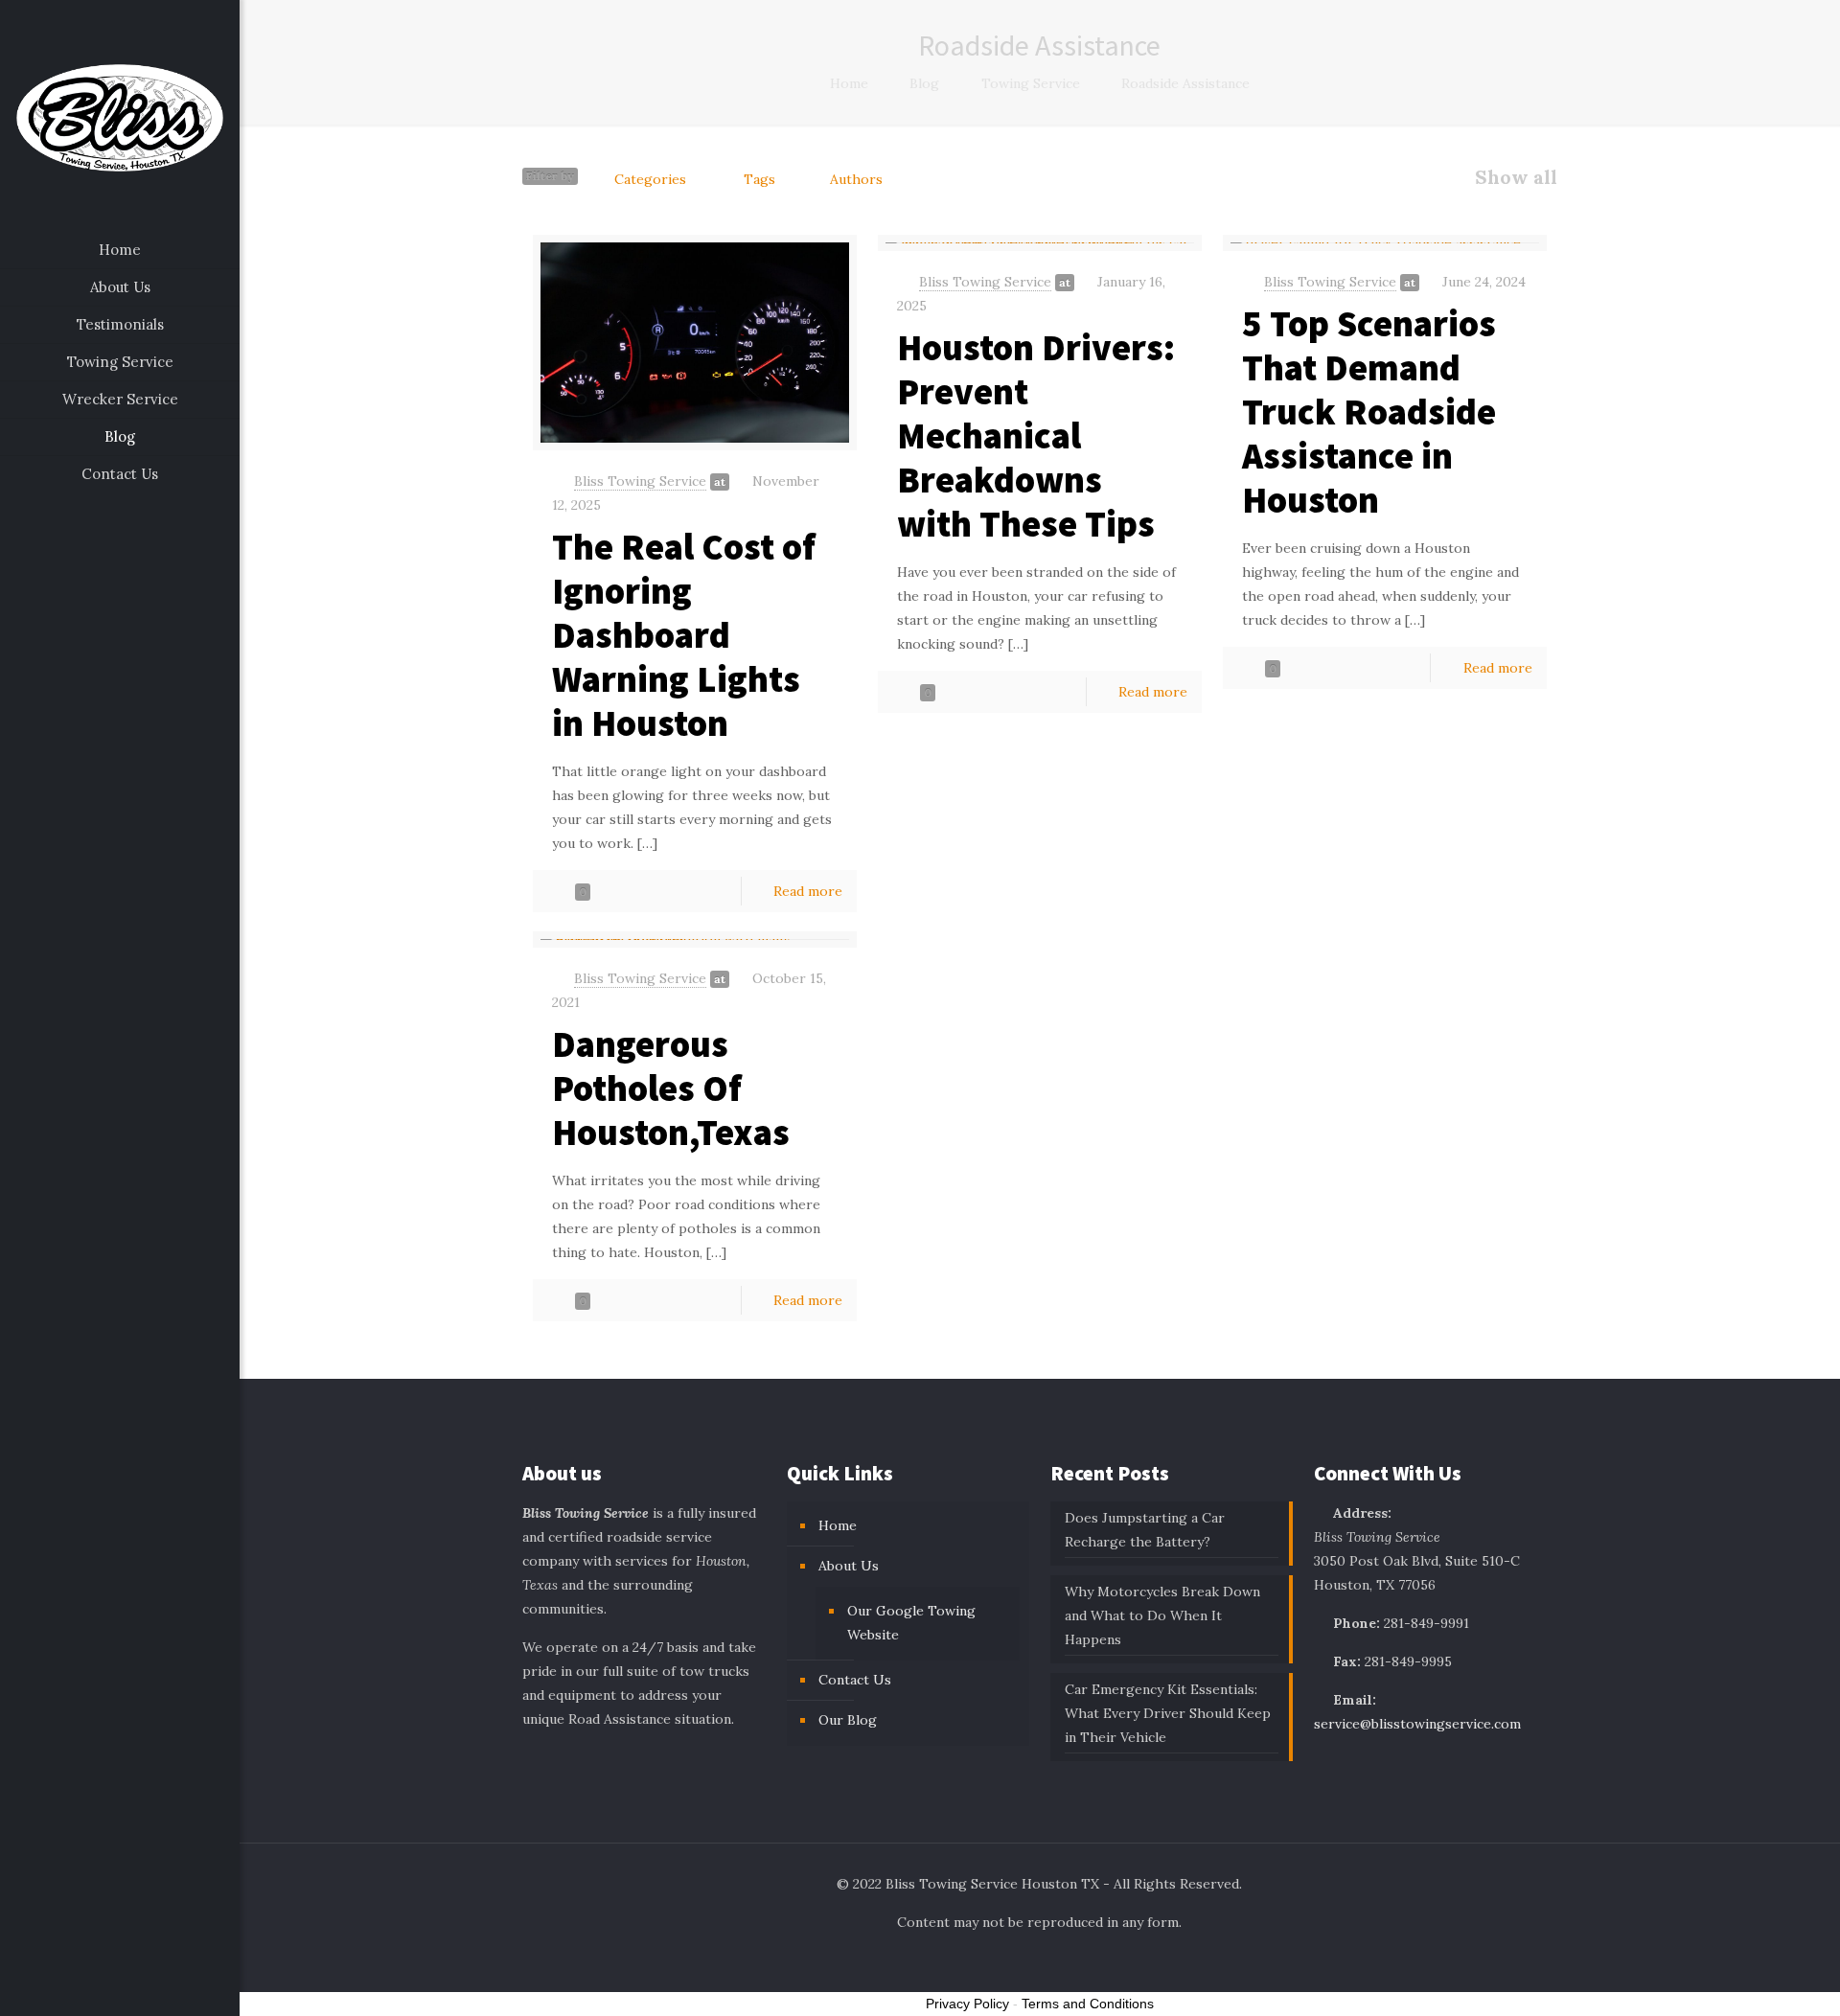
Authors (856, 179)
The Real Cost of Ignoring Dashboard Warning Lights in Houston (684, 635)
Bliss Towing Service (640, 481)
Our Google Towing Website (911, 1623)
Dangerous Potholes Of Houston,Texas (671, 1088)
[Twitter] (107, 1989)
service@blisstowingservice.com (1417, 1724)
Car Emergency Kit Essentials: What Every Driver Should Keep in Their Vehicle (1168, 1713)
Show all (1516, 177)
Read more (808, 891)
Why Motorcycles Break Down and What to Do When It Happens (1162, 1615)
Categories (650, 179)
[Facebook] (81, 1989)
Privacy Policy (967, 2004)
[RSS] (159, 1989)
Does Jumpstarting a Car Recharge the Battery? (1145, 1530)
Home (849, 83)
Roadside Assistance (1185, 83)
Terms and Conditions (1088, 2004)
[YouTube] (133, 1989)
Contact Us (855, 1680)
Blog (924, 83)
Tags (759, 179)
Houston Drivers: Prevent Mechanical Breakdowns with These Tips (1036, 435)
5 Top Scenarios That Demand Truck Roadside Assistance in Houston (1369, 412)
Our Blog (848, 1720)
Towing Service (1031, 83)
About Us (849, 1566)
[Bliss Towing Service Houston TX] (120, 116)
